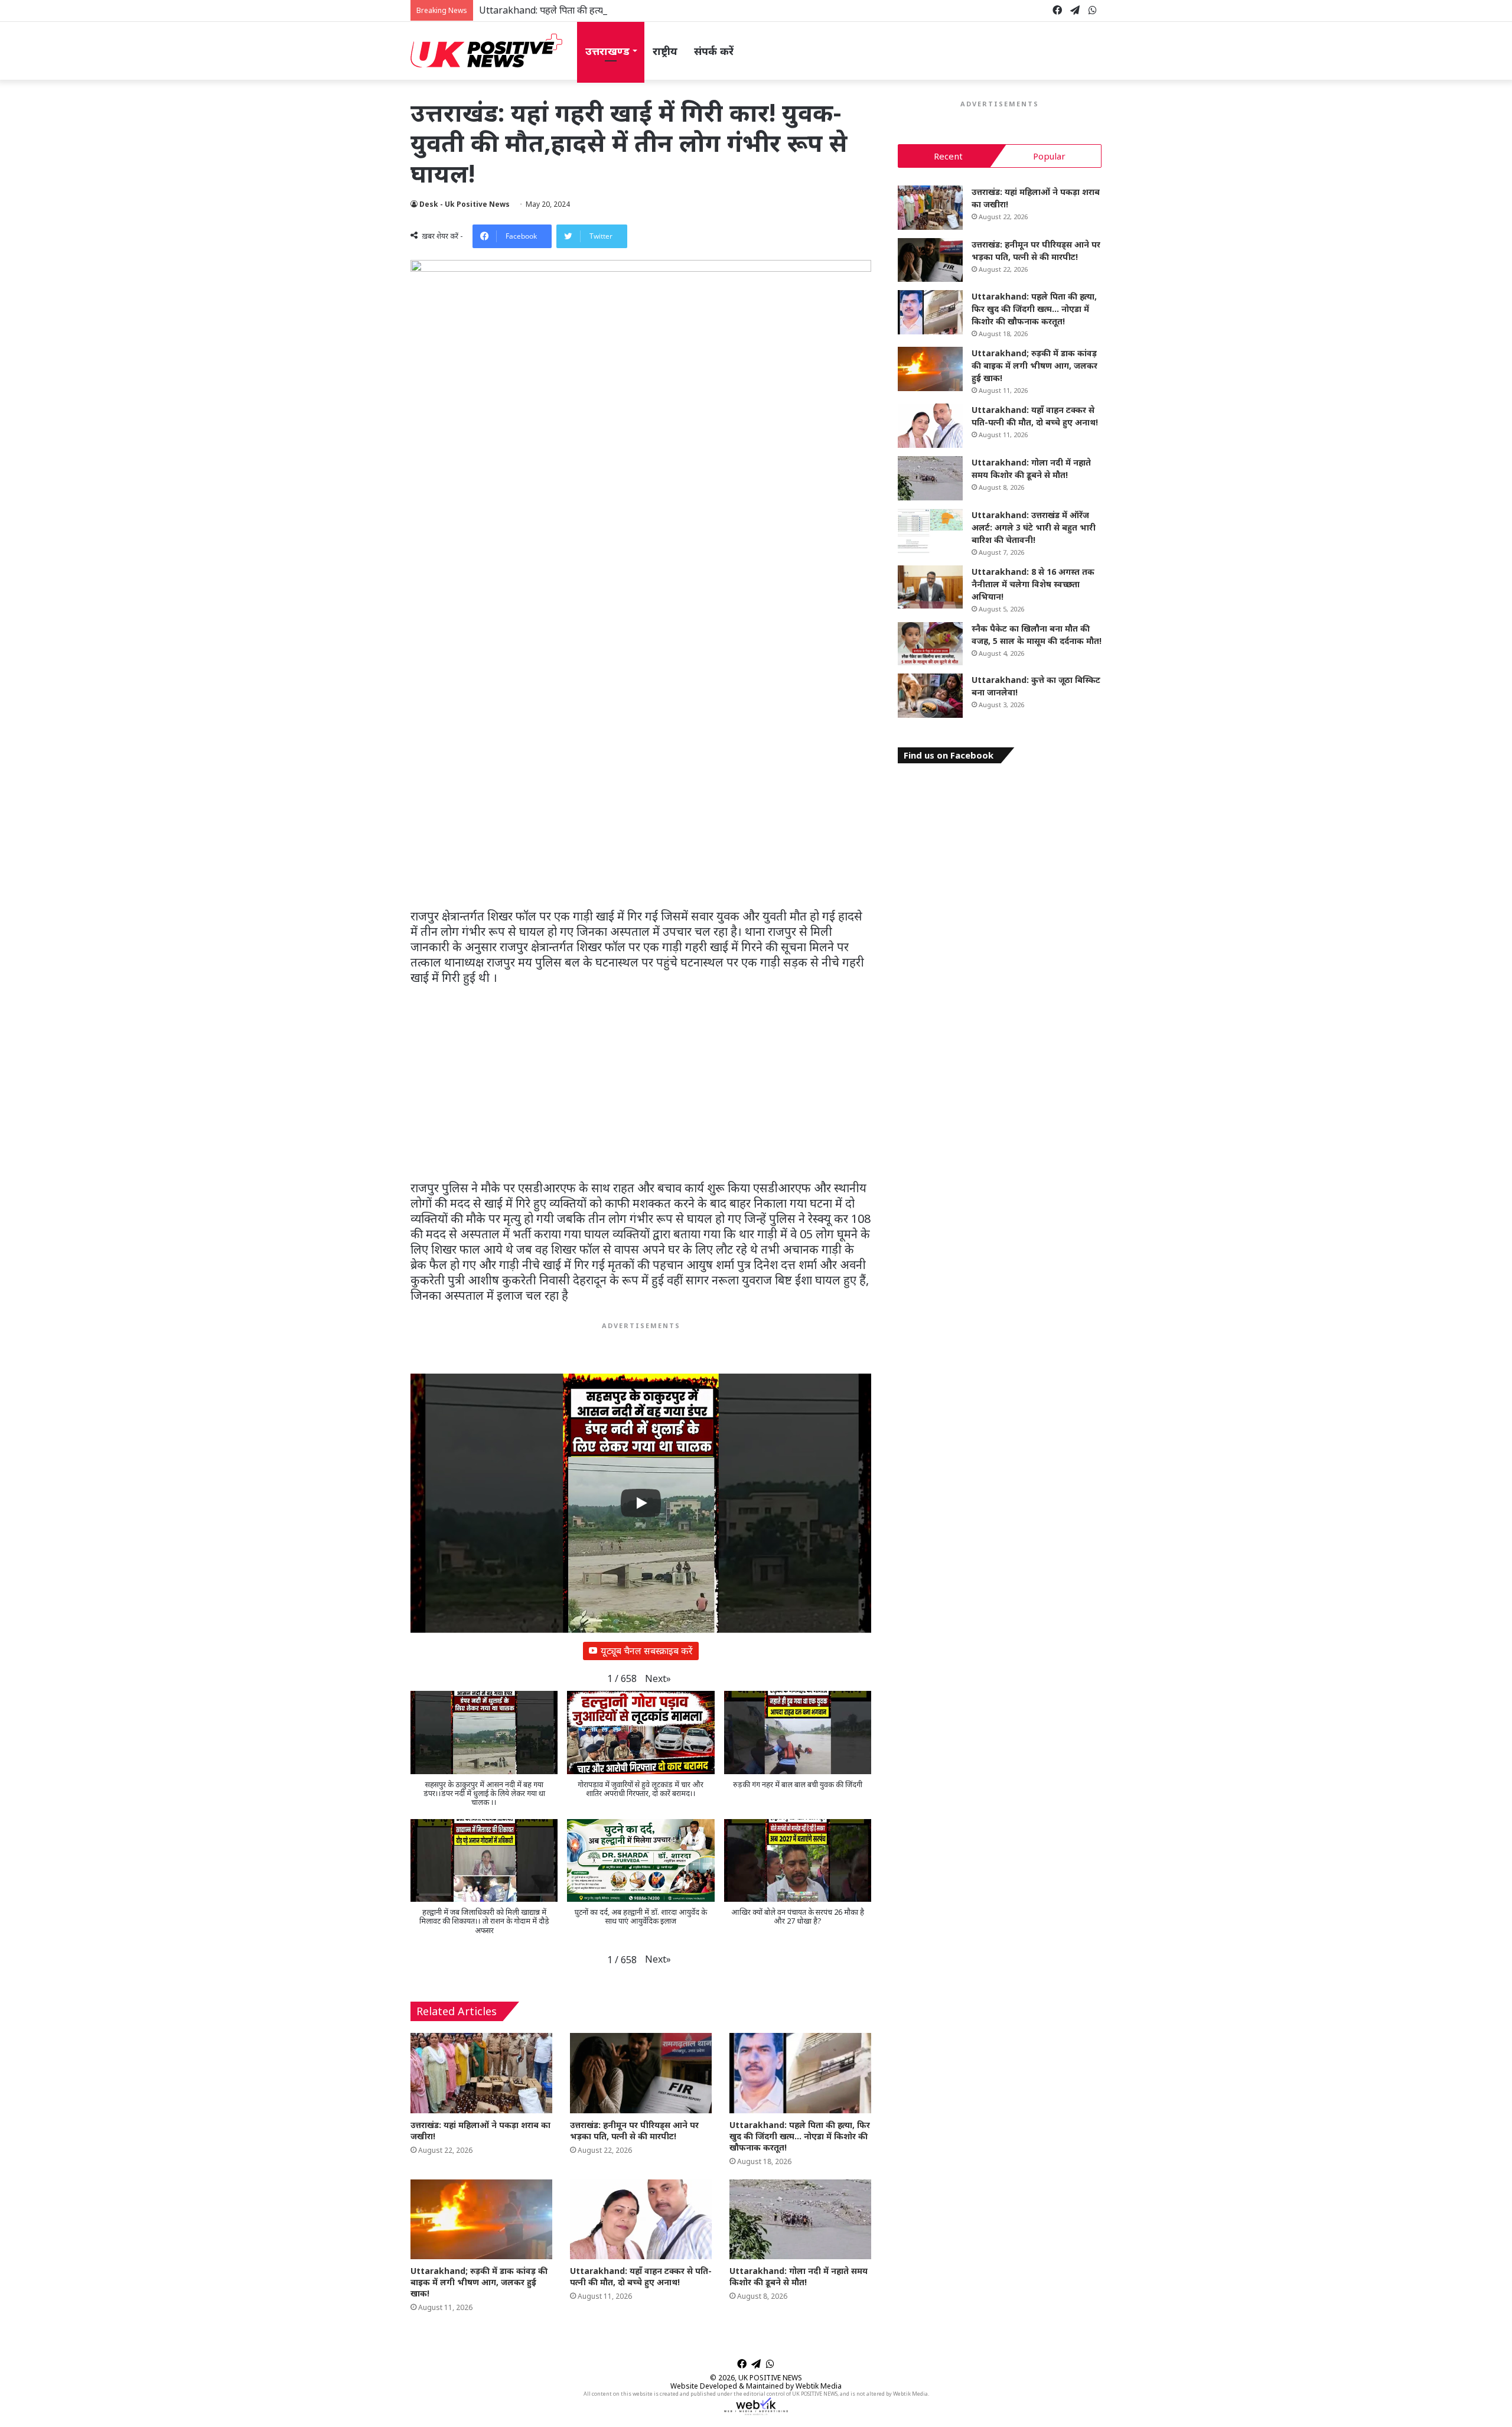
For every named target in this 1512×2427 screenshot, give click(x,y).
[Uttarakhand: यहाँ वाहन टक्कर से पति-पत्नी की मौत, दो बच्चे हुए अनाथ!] (641, 2219)
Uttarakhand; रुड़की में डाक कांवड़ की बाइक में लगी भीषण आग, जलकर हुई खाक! (479, 2282)
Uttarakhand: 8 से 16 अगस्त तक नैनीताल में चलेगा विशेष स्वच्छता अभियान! (1033, 584)
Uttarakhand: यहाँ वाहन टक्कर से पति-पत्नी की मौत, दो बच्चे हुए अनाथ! (641, 2276)
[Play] (641, 1503)
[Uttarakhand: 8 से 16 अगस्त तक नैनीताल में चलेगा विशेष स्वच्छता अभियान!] (930, 587)
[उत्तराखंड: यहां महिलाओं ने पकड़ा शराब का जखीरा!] (481, 2073)
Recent (948, 156)
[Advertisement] (641, 821)
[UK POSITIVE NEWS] (486, 51)
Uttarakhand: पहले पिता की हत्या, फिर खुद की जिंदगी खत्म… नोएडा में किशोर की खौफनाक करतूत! (656, 10)
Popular (1049, 156)
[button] (658, 1679)
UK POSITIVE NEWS (770, 2378)
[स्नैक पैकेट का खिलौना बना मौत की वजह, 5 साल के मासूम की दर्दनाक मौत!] (930, 644)
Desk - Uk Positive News (465, 204)
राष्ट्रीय (665, 51)
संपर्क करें (714, 51)
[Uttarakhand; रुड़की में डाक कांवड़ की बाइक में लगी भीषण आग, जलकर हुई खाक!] (481, 2219)
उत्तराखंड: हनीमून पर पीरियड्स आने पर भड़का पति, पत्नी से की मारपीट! (634, 2130)
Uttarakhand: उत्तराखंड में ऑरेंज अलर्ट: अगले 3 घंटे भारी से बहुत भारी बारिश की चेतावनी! (1034, 527)
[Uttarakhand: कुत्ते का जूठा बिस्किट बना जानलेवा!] (930, 696)
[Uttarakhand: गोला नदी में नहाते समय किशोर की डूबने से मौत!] (800, 2219)
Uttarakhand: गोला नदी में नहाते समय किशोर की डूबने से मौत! (799, 2276)
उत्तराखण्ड (607, 51)
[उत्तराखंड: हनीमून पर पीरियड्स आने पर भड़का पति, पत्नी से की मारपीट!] (641, 2073)
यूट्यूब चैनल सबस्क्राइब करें (647, 1651)
